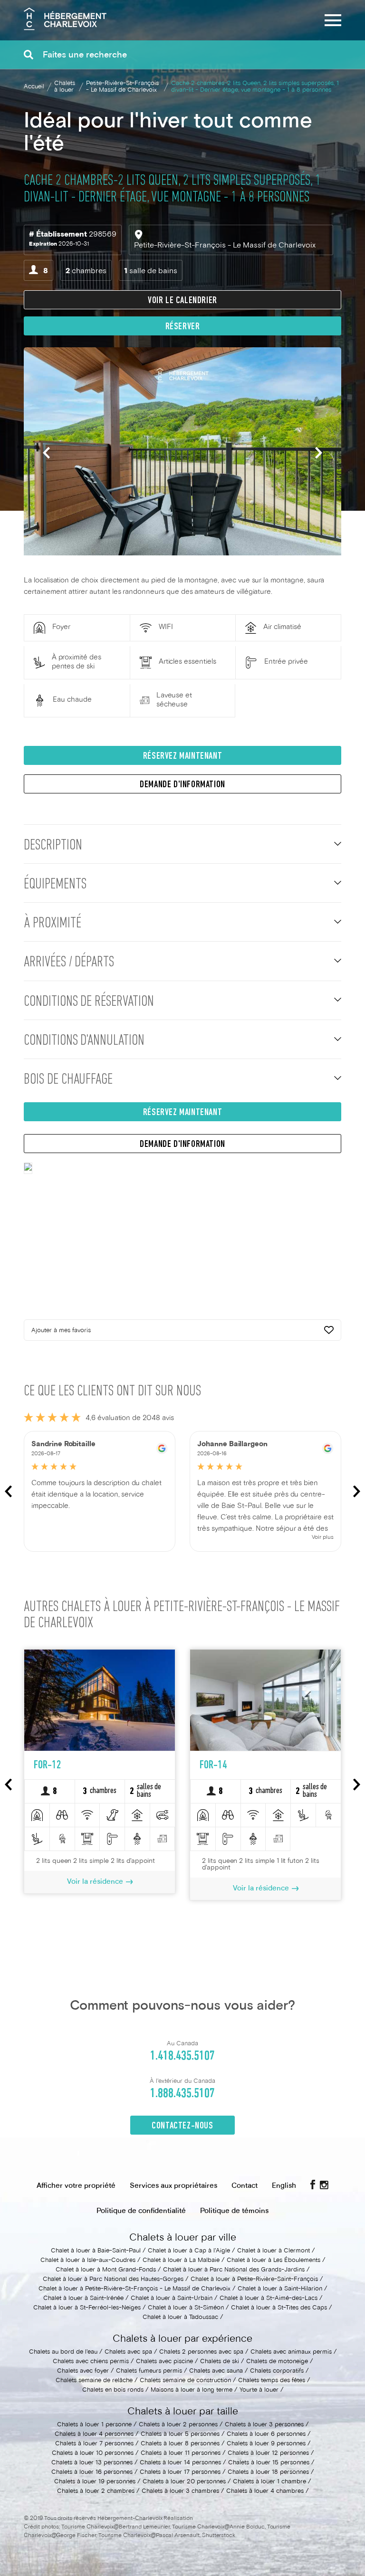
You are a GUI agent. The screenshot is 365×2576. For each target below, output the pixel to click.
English (284, 2186)
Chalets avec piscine (164, 2362)
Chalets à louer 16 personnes (92, 2472)
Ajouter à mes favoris (61, 1331)
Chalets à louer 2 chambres (96, 2491)
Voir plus (323, 1538)
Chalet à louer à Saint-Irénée (83, 2299)
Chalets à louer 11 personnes (181, 2453)
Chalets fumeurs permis (149, 2371)
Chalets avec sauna (216, 2371)
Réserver (183, 327)
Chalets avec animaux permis (291, 2352)
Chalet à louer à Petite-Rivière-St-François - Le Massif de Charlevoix (134, 2289)
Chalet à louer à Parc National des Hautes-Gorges (113, 2280)
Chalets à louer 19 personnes (95, 2482)
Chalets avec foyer (83, 2371)
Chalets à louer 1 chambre (269, 2482)
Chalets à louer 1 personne (94, 2425)
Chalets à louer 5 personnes (180, 2434)
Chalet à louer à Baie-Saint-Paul (96, 2251)
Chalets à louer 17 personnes (180, 2472)
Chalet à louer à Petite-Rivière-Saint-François (254, 2280)
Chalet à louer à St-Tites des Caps (279, 2308)
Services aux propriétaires (173, 2186)
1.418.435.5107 (182, 2056)
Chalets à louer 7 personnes (94, 2444)
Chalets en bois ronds (113, 2390)
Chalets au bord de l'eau (63, 2352)
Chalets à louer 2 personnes (178, 2425)
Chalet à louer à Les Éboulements (274, 2261)
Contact (245, 2186)
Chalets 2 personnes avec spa (201, 2352)
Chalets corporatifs (277, 2371)
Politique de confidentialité (141, 2211)
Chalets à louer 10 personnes (93, 2453)
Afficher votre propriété (76, 2186)
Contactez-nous (182, 2126)
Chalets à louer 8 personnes (180, 2444)
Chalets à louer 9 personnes (266, 2444)
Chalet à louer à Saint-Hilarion (280, 2289)
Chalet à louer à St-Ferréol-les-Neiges (87, 2308)
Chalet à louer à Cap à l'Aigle (189, 2251)
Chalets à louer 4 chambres (265, 2491)
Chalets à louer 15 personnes (269, 2463)
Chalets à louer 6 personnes (266, 2434)
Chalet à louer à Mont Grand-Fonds (106, 2270)
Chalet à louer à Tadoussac (180, 2318)
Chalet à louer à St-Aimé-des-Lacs (269, 2299)
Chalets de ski (220, 2362)
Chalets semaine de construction (185, 2381)
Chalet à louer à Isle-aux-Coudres (88, 2261)
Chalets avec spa (128, 2352)
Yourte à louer (259, 2390)
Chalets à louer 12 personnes (268, 2453)
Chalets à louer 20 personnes (184, 2482)
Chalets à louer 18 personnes (268, 2472)
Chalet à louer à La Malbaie (181, 2261)
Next (319, 453)
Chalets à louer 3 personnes (264, 2425)
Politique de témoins (234, 2211)
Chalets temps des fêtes (272, 2381)
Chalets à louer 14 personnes (180, 2463)
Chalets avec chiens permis (91, 2362)
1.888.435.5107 (182, 2094)
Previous (46, 453)
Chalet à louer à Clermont (274, 2251)
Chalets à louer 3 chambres (180, 2491)
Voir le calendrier (182, 301)
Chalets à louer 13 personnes (92, 2463)
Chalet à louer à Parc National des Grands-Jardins (234, 2270)
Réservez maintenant (182, 756)
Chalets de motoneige (277, 2362)
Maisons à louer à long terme (192, 2390)
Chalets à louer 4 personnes (94, 2434)
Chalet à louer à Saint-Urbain (172, 2299)
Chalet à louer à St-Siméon (186, 2308)
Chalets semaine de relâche (94, 2381)
